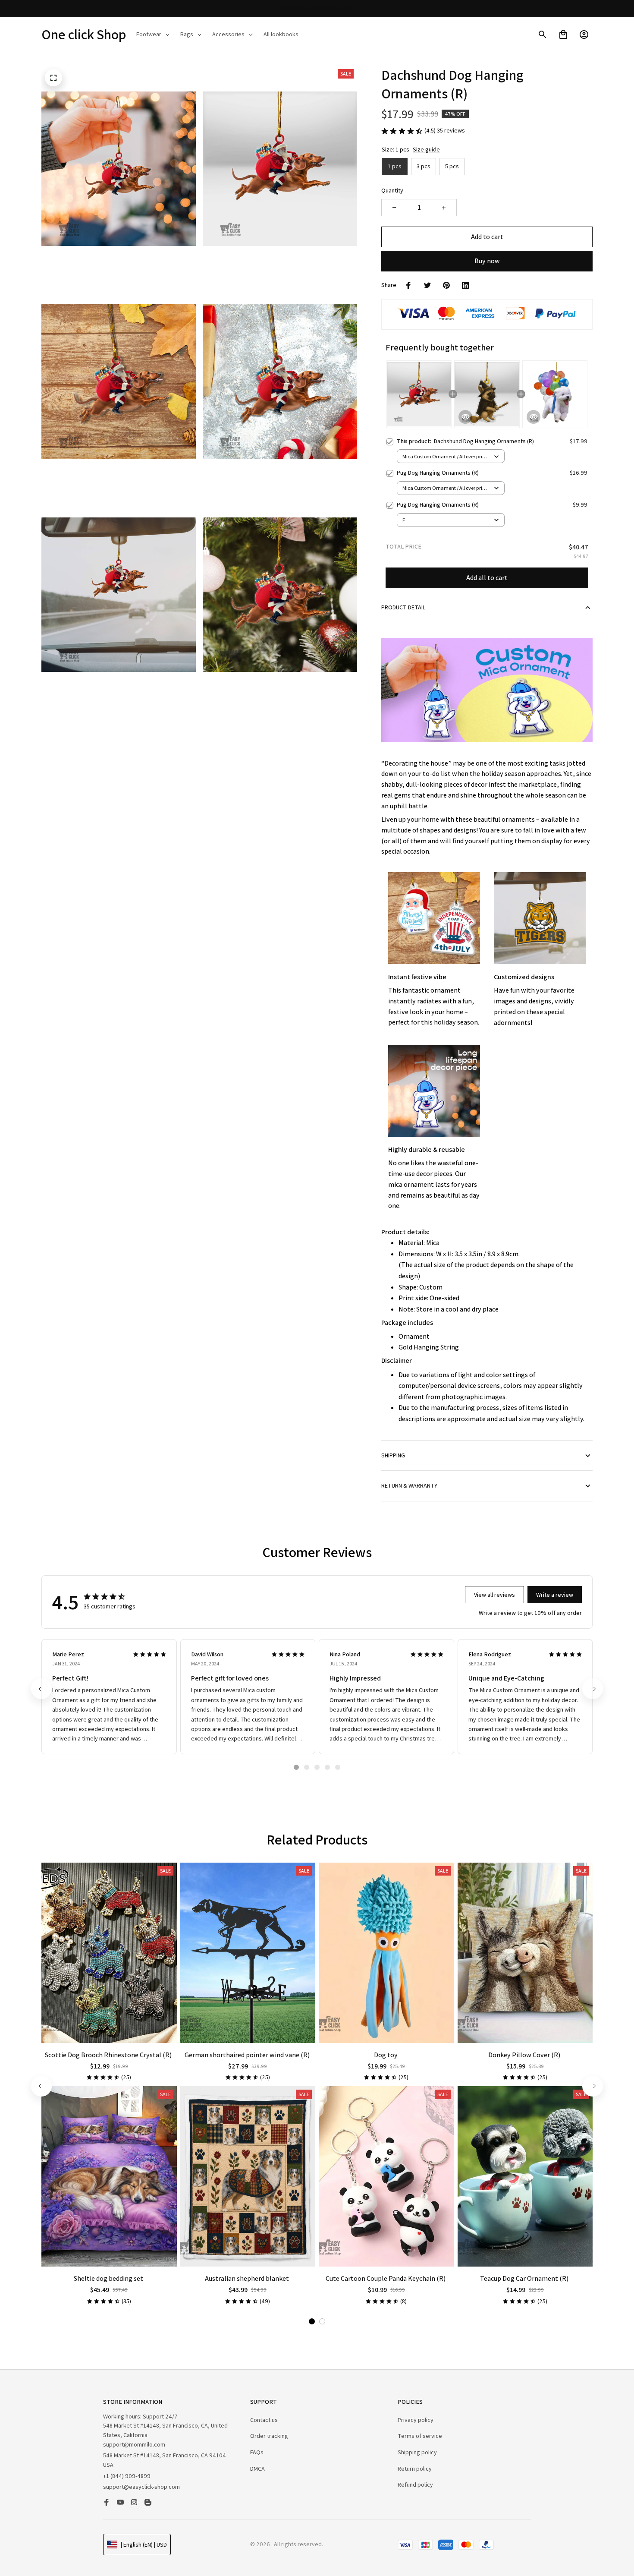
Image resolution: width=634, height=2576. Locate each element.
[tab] (296, 1767)
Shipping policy (417, 2452)
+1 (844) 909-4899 (127, 2476)
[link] (32, 2544)
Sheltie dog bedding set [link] (87, 2538)
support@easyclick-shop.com (141, 2487)
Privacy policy (416, 2420)
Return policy (415, 2469)
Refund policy (415, 2485)
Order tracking (269, 2436)
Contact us (264, 2420)
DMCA (257, 2469)
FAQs (257, 2452)
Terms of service (420, 2436)
